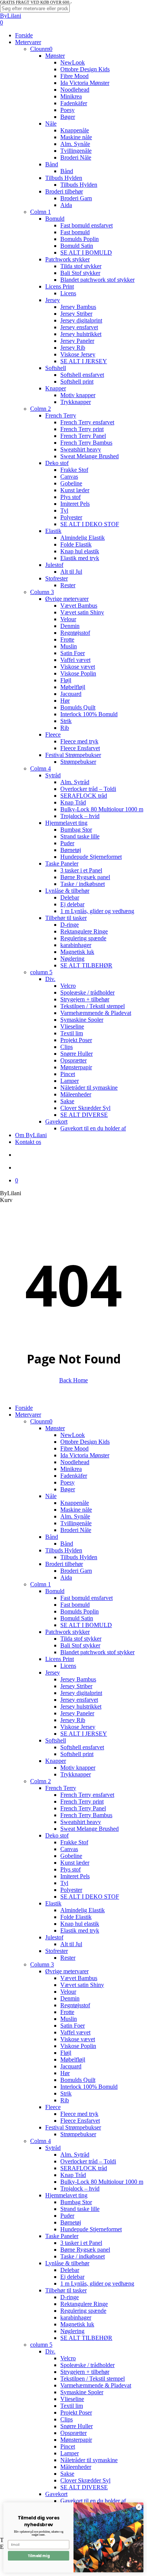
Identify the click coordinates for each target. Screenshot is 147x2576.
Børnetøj (71, 2222)
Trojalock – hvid (80, 2188)
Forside (24, 1408)
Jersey (53, 1673)
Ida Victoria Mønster (85, 1455)
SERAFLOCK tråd (84, 2168)
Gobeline (71, 1856)
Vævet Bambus (79, 1978)
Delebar (70, 2270)
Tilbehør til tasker (66, 2290)
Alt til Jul (71, 1944)
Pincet (68, 2446)
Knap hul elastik (80, 1924)
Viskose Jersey (78, 1727)
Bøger (68, 1489)
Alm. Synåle (75, 1516)
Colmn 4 (41, 2141)
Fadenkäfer (74, 1476)
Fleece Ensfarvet (80, 2121)
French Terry (61, 1788)
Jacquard (71, 2066)
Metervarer (28, 1415)
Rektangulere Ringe (84, 2304)
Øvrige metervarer (67, 1971)
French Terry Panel (83, 1808)
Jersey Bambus (78, 1679)
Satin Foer (73, 2026)
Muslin (69, 2019)
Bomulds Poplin (80, 1611)
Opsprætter (73, 2433)
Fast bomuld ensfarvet (87, 1598)
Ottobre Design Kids (85, 1442)
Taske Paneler (62, 2236)
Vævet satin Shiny (82, 1985)
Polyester (71, 1890)
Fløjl (66, 2053)
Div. (50, 2351)
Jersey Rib (73, 1720)
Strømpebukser (78, 2134)
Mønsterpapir (76, 2440)
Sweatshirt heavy (81, 1822)
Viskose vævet (78, 2039)
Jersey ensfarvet (79, 1700)
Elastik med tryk (80, 1930)
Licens (68, 1666)
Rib (65, 2100)
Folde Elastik (76, 1917)
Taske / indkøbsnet (83, 2256)
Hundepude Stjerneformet (91, 2229)
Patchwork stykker (67, 1632)
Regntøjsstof (75, 2005)
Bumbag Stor (76, 2202)
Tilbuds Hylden (64, 1550)
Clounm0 (41, 1421)
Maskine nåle (76, 1510)
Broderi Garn (76, 1571)
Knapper (56, 1761)
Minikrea (71, 1469)
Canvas (69, 1849)
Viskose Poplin (78, 2046)
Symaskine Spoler (82, 2392)
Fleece (53, 2107)
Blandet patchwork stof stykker (97, 1652)
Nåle (51, 1496)
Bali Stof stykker (80, 1645)
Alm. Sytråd (75, 2155)
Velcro (68, 2358)
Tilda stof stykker (81, 1639)
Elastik (53, 1903)
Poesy (67, 1482)
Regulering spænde (83, 2311)
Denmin (70, 1998)
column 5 (41, 2345)
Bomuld (55, 1591)
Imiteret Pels (75, 1876)
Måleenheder (76, 2467)
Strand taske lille (80, 2209)
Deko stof (57, 1835)
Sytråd (53, 2148)
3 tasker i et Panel (81, 2243)
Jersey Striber (76, 1686)
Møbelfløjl (73, 2059)
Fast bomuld (75, 1605)
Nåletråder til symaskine (89, 2460)
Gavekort (56, 2494)
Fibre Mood (74, 1448)
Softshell (56, 1740)
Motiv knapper (78, 1768)
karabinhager (76, 2317)
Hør (65, 2073)
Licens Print (60, 1659)
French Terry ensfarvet (87, 1795)
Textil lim (72, 2406)
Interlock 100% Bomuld (89, 2087)
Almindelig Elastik (83, 1910)
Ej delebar (72, 2277)
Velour (68, 1992)
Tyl (64, 1883)
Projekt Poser (76, 2413)
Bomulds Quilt (78, 2080)
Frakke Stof (74, 1842)
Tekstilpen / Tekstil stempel (93, 2379)
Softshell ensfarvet (82, 1747)
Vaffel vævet (75, 2032)
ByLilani (11, 16)
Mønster (55, 1428)
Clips (67, 2419)
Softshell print (77, 1754)
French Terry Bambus (86, 1815)
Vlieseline (72, 2399)
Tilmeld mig (38, 2556)
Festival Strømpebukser (73, 2127)
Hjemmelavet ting (66, 2195)
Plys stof (70, 1869)
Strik (66, 2093)
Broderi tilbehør (64, 1564)
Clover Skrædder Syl (85, 2480)
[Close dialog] (139, 2507)
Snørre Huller (77, 2426)
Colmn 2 (41, 1781)
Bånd (52, 1537)
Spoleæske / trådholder (87, 2365)
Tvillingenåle (76, 1523)
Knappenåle (75, 1503)
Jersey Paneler (77, 1713)
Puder (67, 2216)
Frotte (67, 2012)
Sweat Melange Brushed (90, 1829)
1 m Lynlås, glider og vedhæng (97, 2284)
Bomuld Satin (77, 1618)
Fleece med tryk (79, 2114)
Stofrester (57, 1951)
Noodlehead (75, 1462)
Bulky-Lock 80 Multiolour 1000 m (102, 2182)
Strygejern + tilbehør (85, 2372)
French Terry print (82, 1802)
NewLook (73, 1435)
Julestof (54, 1937)
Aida (66, 1577)
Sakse (67, 2474)
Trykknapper (76, 1774)
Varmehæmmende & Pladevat (96, 2385)
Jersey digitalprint (81, 1693)
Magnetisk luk (77, 2324)
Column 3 (42, 1964)
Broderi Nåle (76, 1530)
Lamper (70, 2453)
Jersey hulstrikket (81, 1706)
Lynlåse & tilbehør (67, 2263)
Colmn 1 (41, 1584)
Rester (68, 1958)
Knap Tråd (73, 2175)
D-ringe (70, 2297)
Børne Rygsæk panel (85, 2250)
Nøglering (72, 2331)
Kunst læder (75, 1863)
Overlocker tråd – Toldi (88, 2161)
